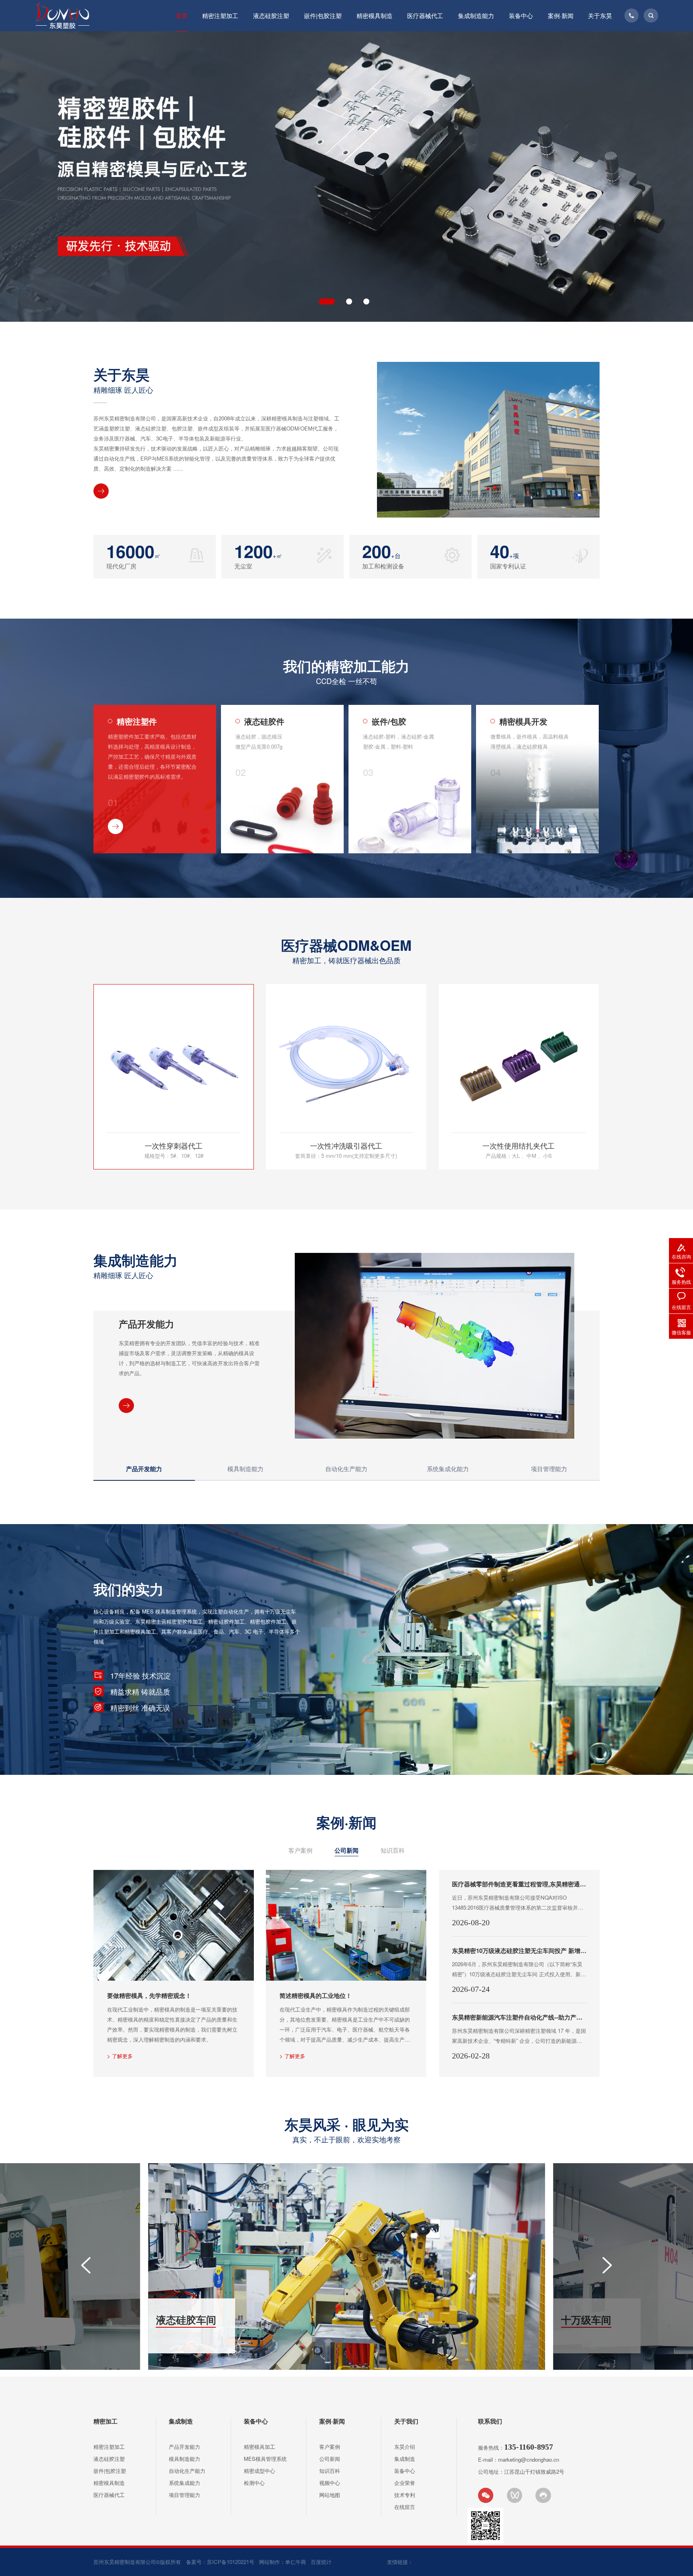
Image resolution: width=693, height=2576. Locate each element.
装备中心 (521, 15)
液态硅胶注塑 (271, 15)
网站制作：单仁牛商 (283, 2562)
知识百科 (393, 1850)
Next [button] (656, 173)
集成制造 (181, 2421)
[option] (346, 177)
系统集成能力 (184, 2483)
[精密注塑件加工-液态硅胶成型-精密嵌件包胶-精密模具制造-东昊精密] (62, 16)
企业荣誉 (405, 2483)
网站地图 (330, 2495)
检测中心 (254, 2483)
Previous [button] (37, 173)
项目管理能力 (184, 2495)
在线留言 (405, 2507)
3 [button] (366, 301)
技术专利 (405, 2495)
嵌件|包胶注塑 (323, 15)
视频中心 (330, 2483)
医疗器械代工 (425, 15)
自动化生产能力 (187, 2471)
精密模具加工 (259, 2447)
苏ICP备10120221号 (231, 2562)
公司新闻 (346, 1850)
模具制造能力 (184, 2459)
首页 (182, 15)
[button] (86, 2265)
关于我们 (406, 2421)
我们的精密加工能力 (347, 670)
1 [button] (322, 301)
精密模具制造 (375, 15)
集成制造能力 (476, 15)
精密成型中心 (259, 2471)
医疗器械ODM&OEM (347, 950)
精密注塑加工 (220, 15)
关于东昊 (600, 15)
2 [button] (344, 301)
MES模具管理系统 (265, 2459)
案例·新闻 (561, 15)
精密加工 (105, 2421)
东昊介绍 (405, 2447)
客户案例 (300, 1850)
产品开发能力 (184, 2447)
